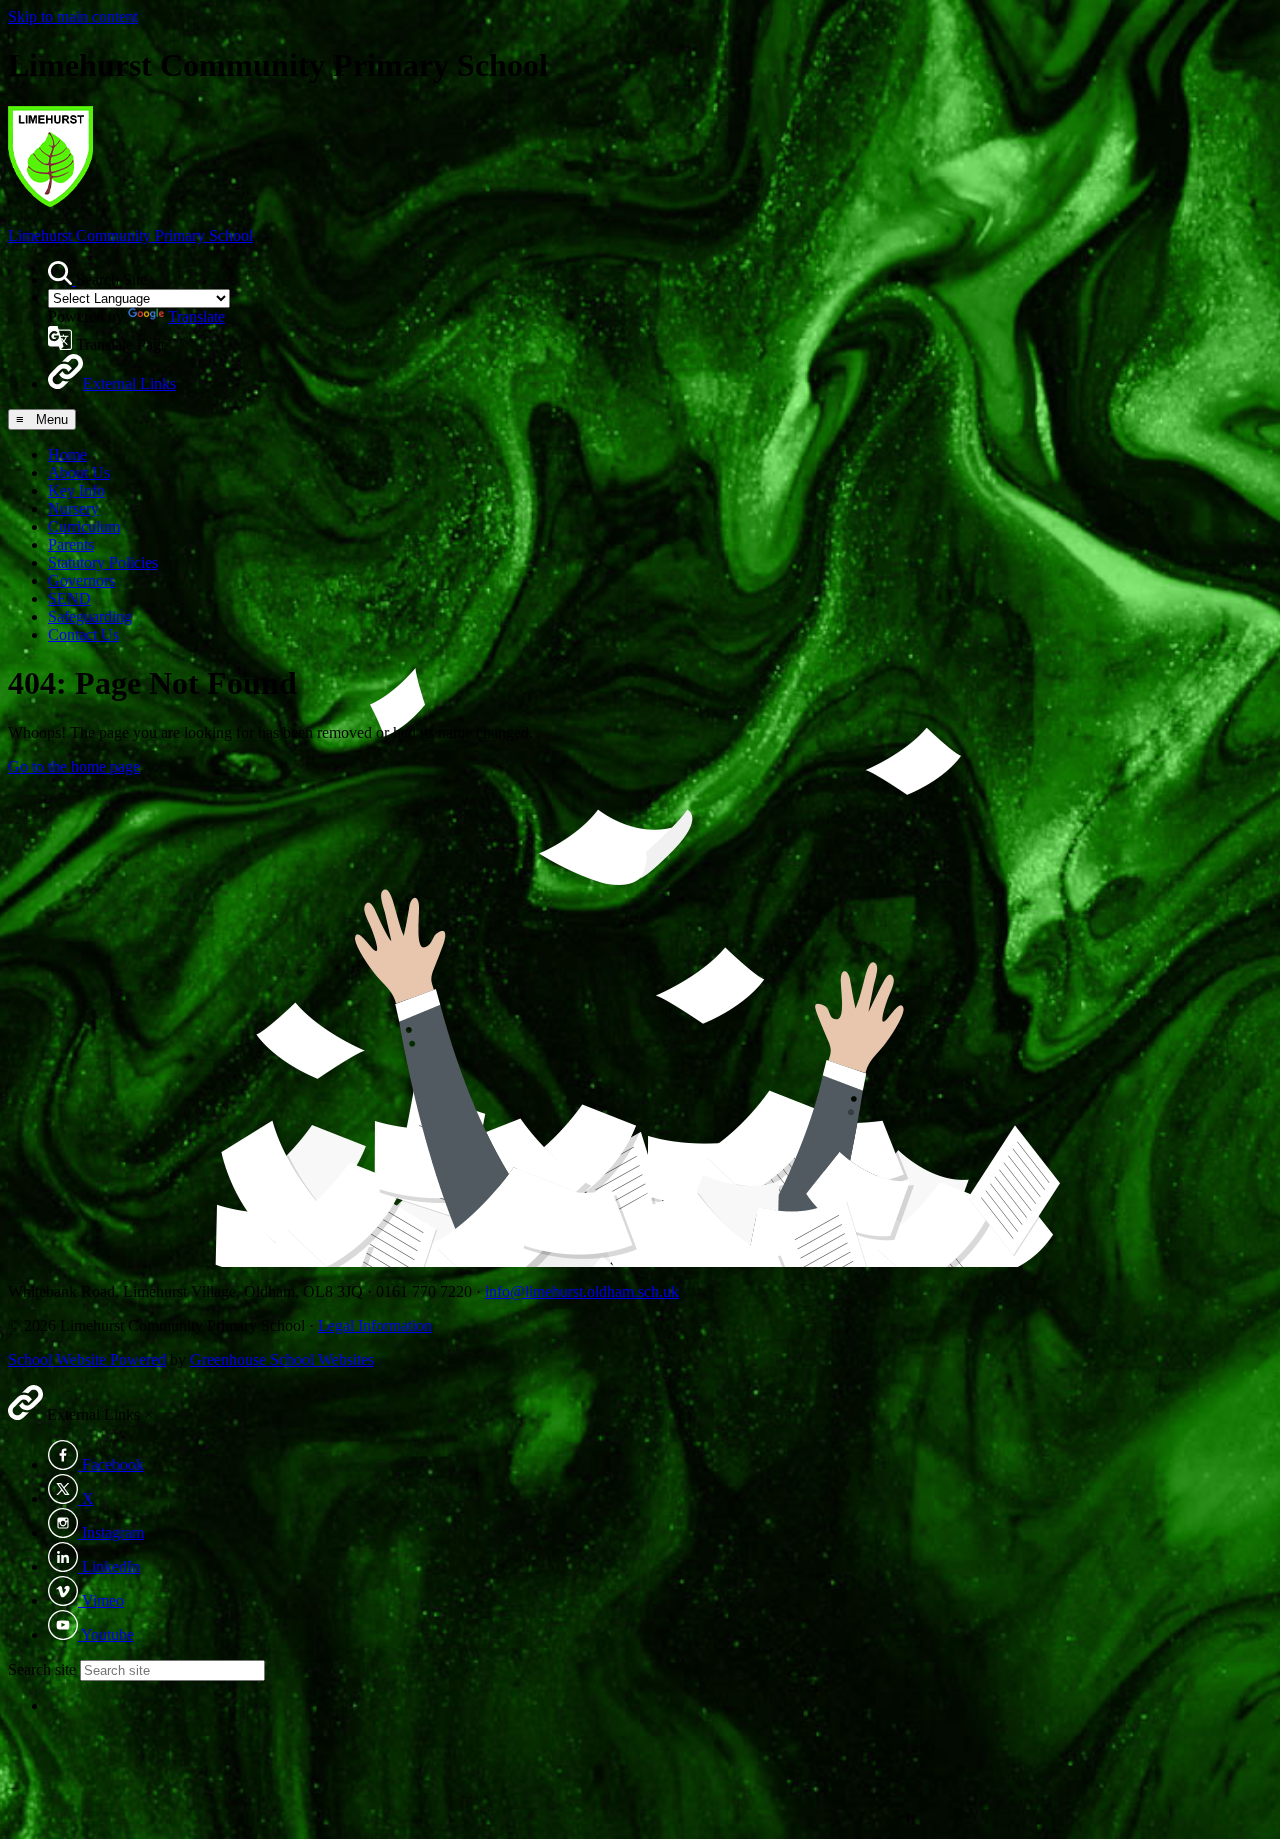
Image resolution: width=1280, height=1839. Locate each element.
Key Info (76, 490)
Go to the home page (74, 766)
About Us (79, 472)
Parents (71, 544)
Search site (42, 1669)
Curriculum (84, 526)
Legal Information (375, 1325)
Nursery (73, 508)
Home (67, 454)
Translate (196, 316)
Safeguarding (90, 616)
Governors (81, 580)
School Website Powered (87, 1359)
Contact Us (83, 634)
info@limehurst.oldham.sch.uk (582, 1291)
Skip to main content (73, 16)
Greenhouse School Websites (282, 1359)
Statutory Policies (103, 562)
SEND (69, 598)
